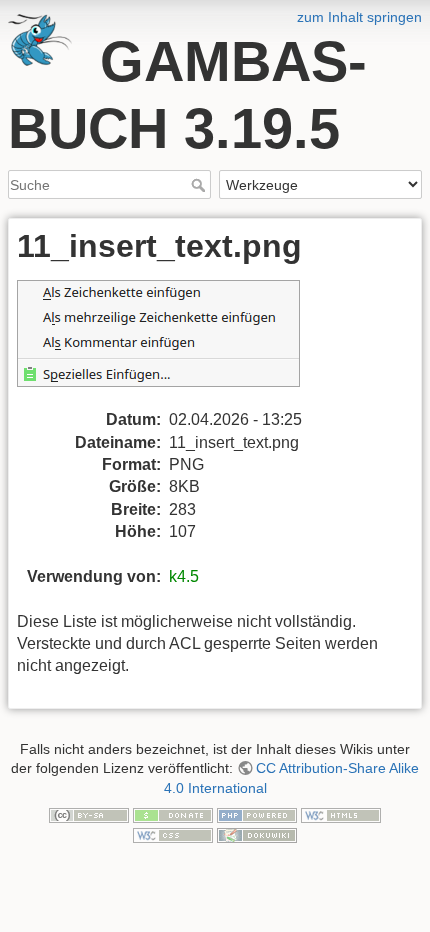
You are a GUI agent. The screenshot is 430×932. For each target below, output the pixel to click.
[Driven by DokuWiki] (257, 834)
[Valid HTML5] (341, 814)
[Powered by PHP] (257, 814)
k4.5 (184, 576)
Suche (200, 185)
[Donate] (173, 814)
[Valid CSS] (173, 834)
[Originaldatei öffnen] (170, 343)
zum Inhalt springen (359, 17)
